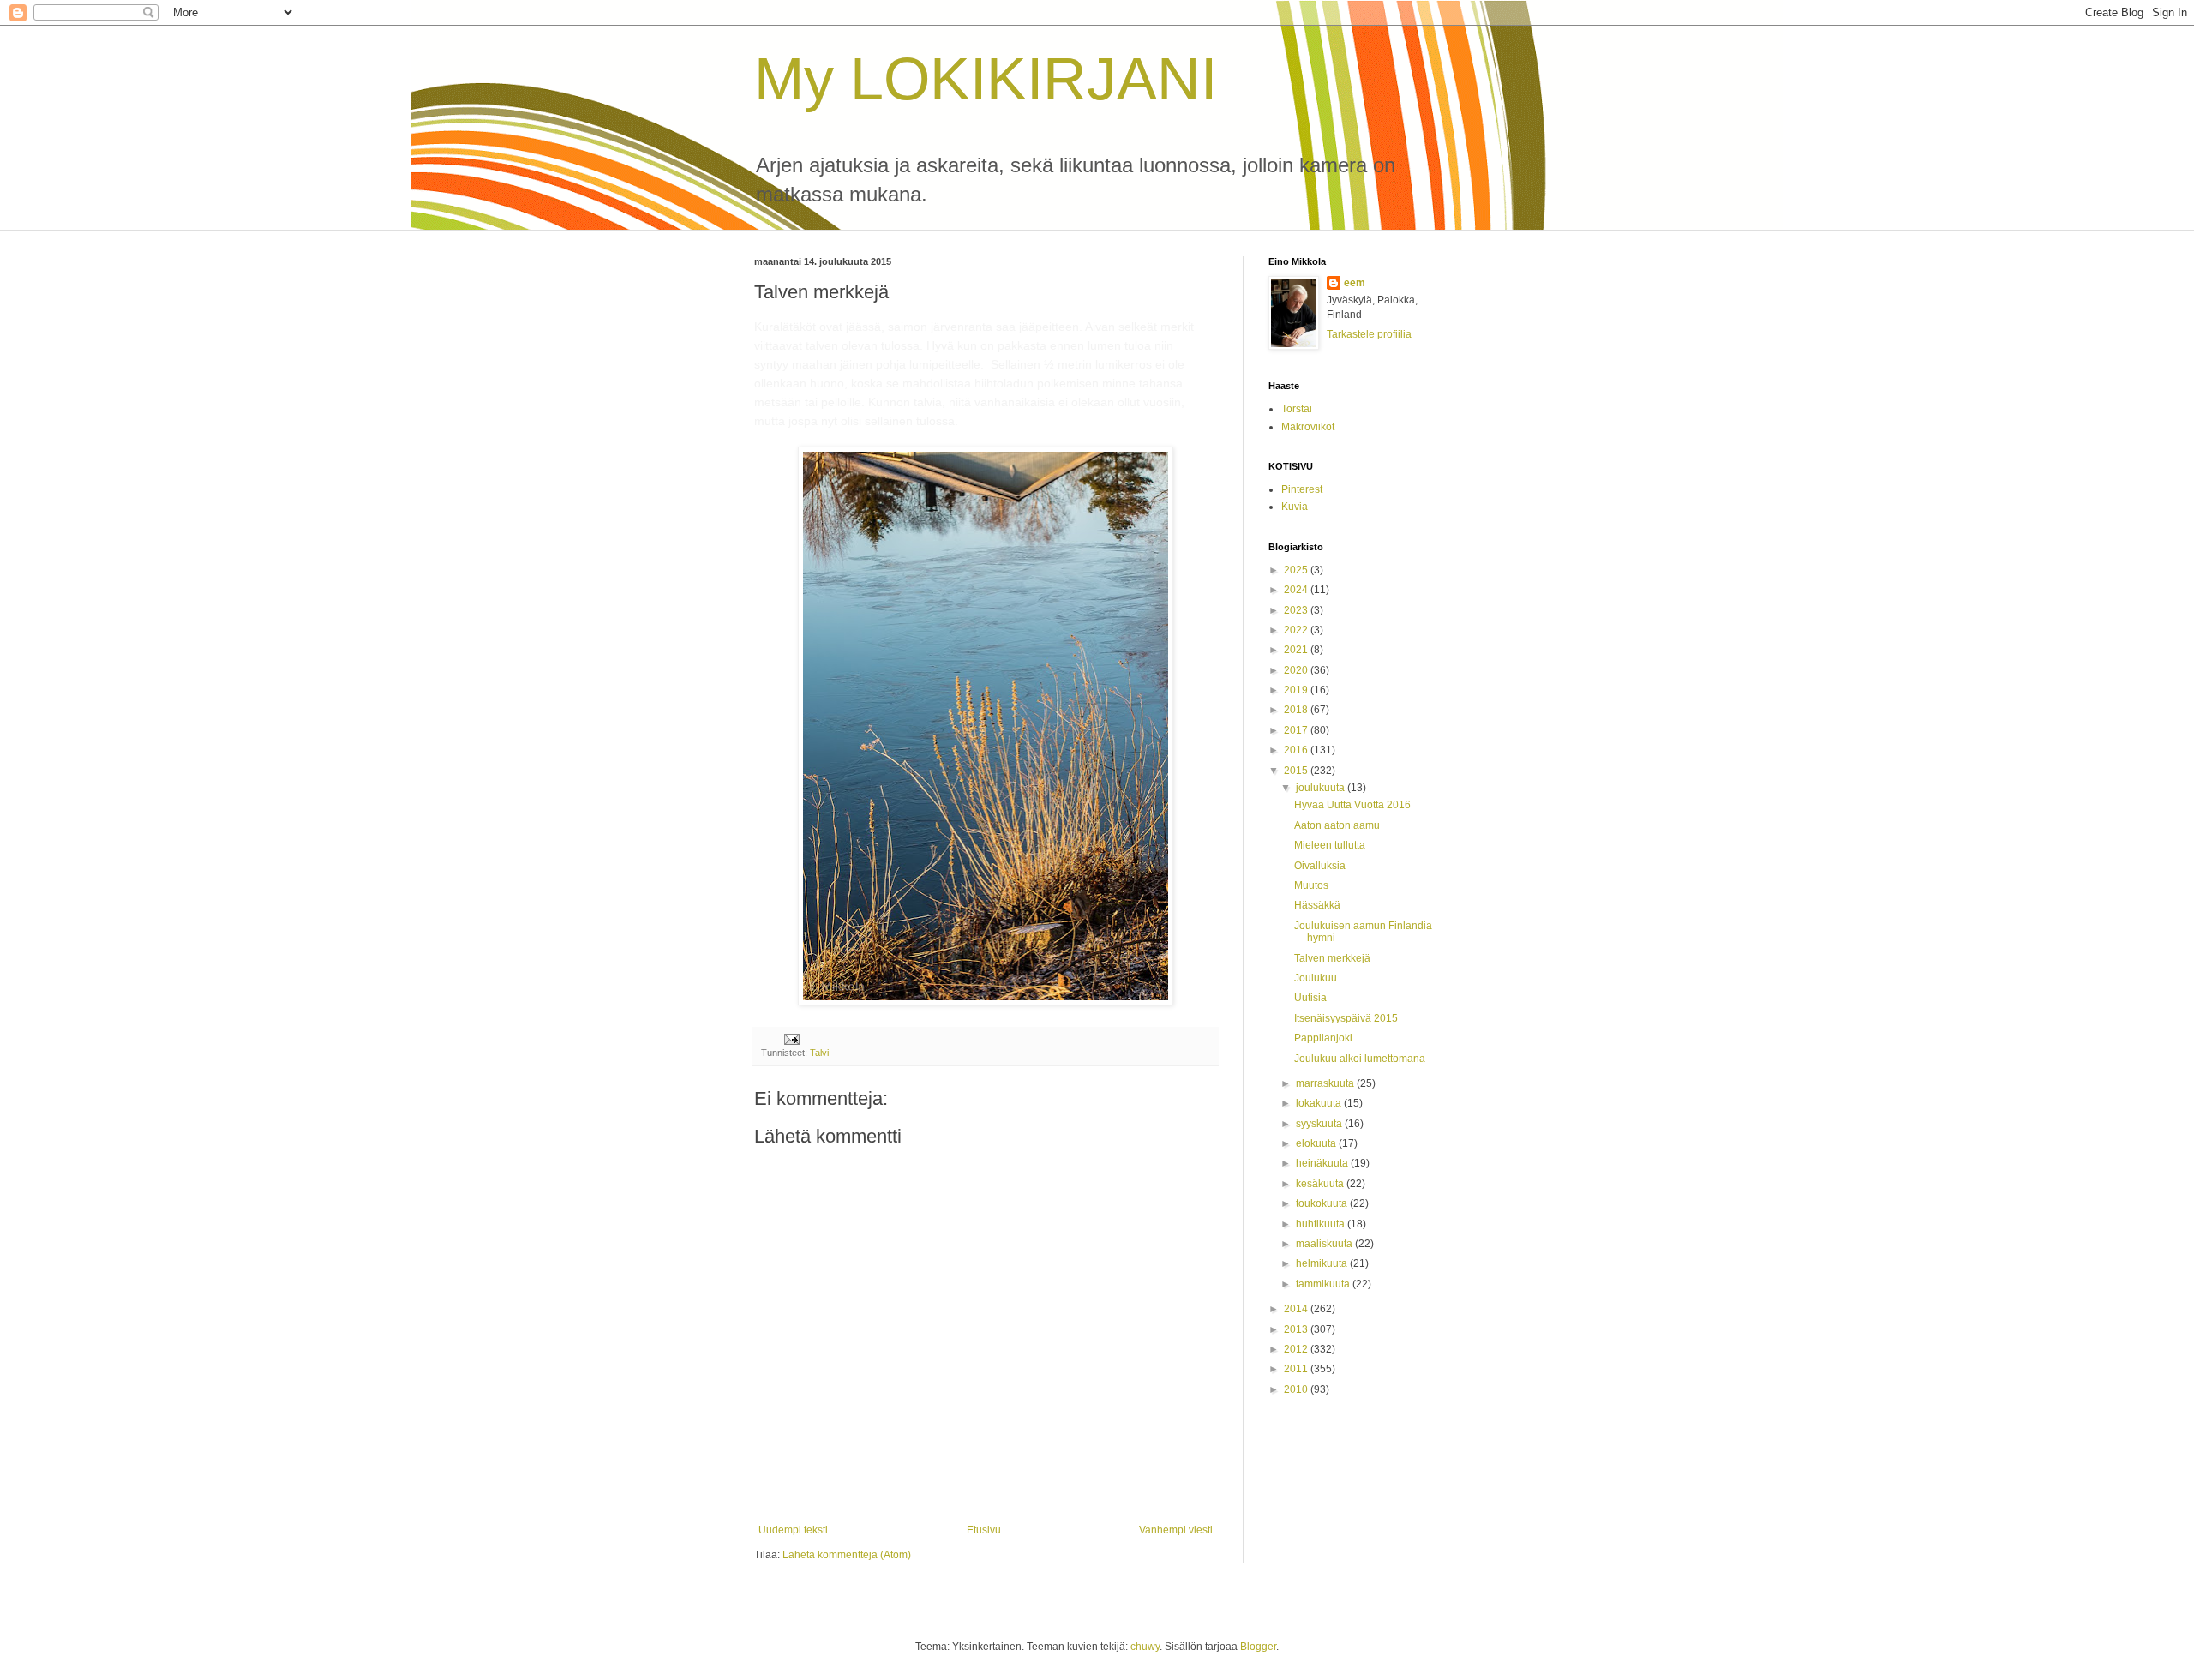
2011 (1297, 1369)
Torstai (1297, 409)
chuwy (1145, 1647)
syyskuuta (1320, 1124)
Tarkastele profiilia (1369, 334)
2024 (1297, 590)
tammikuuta (1324, 1284)
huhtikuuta (1322, 1224)
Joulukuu (1316, 978)
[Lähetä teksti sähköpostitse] (791, 1038)
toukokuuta (1323, 1203)
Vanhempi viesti (1176, 1530)
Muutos (1311, 885)
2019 (1297, 690)
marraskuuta (1326, 1083)
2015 (1297, 771)
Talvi (819, 1053)
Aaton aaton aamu (1337, 825)
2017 (1297, 730)
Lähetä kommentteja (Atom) (847, 1555)
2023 (1297, 610)
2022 (1297, 630)
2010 (1297, 1389)
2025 (1297, 570)
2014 (1297, 1309)
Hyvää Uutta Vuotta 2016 (1352, 805)
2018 (1297, 710)
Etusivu (984, 1530)
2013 (1297, 1329)
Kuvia (1295, 507)
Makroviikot (1308, 427)
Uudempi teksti (793, 1530)
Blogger (1258, 1647)
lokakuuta (1320, 1103)
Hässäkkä (1317, 905)
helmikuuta (1323, 1263)
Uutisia (1310, 998)
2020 (1297, 670)
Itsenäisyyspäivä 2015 (1346, 1018)
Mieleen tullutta (1330, 845)
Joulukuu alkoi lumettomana (1360, 1059)
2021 (1297, 650)
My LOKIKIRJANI (986, 79)
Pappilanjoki (1323, 1038)
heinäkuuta (1323, 1163)
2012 (1297, 1349)
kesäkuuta (1321, 1184)
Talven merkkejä (1332, 958)
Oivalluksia (1320, 866)
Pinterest (1302, 489)
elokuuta (1317, 1143)
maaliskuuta (1325, 1244)
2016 (1297, 750)
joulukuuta (1322, 788)
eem (1355, 283)
